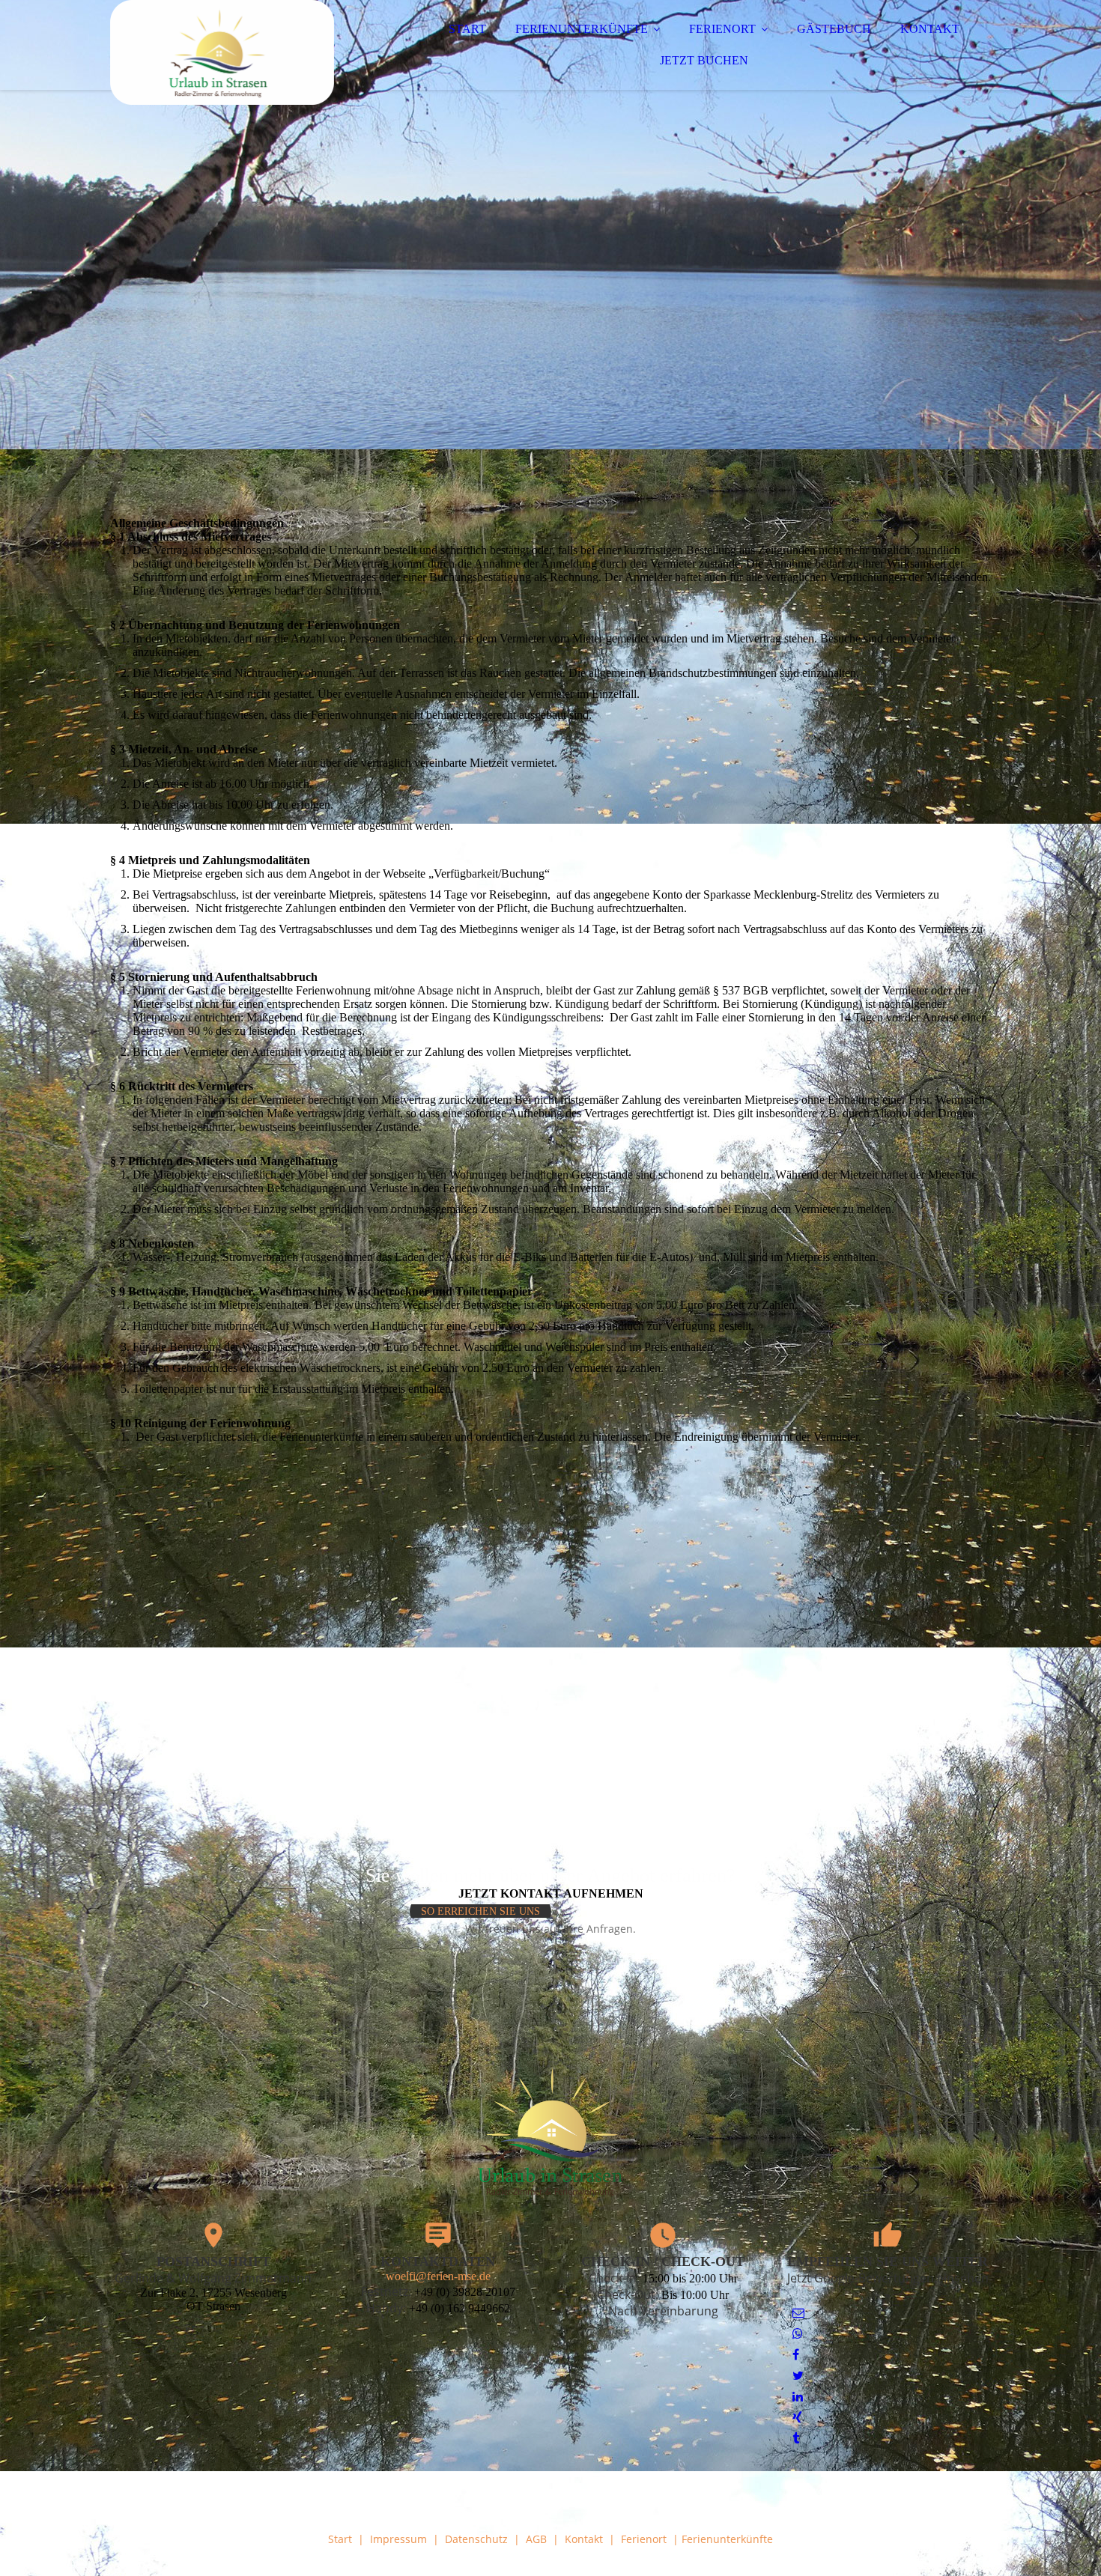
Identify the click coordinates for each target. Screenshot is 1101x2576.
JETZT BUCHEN (704, 60)
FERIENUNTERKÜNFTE (582, 29)
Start (340, 2539)
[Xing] (797, 2418)
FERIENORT (722, 29)
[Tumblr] (796, 2439)
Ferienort (644, 2539)
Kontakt (584, 2539)
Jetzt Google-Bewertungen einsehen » (888, 2286)
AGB (536, 2539)
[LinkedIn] (798, 2397)
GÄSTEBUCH (834, 29)
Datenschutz (476, 2539)
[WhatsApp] (798, 2334)
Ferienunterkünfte (727, 2539)
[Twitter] (798, 2376)
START (467, 29)
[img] (241, 52)
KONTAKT (930, 29)
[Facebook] (796, 2355)
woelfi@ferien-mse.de (438, 2276)
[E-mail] (798, 2313)
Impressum (398, 2539)
